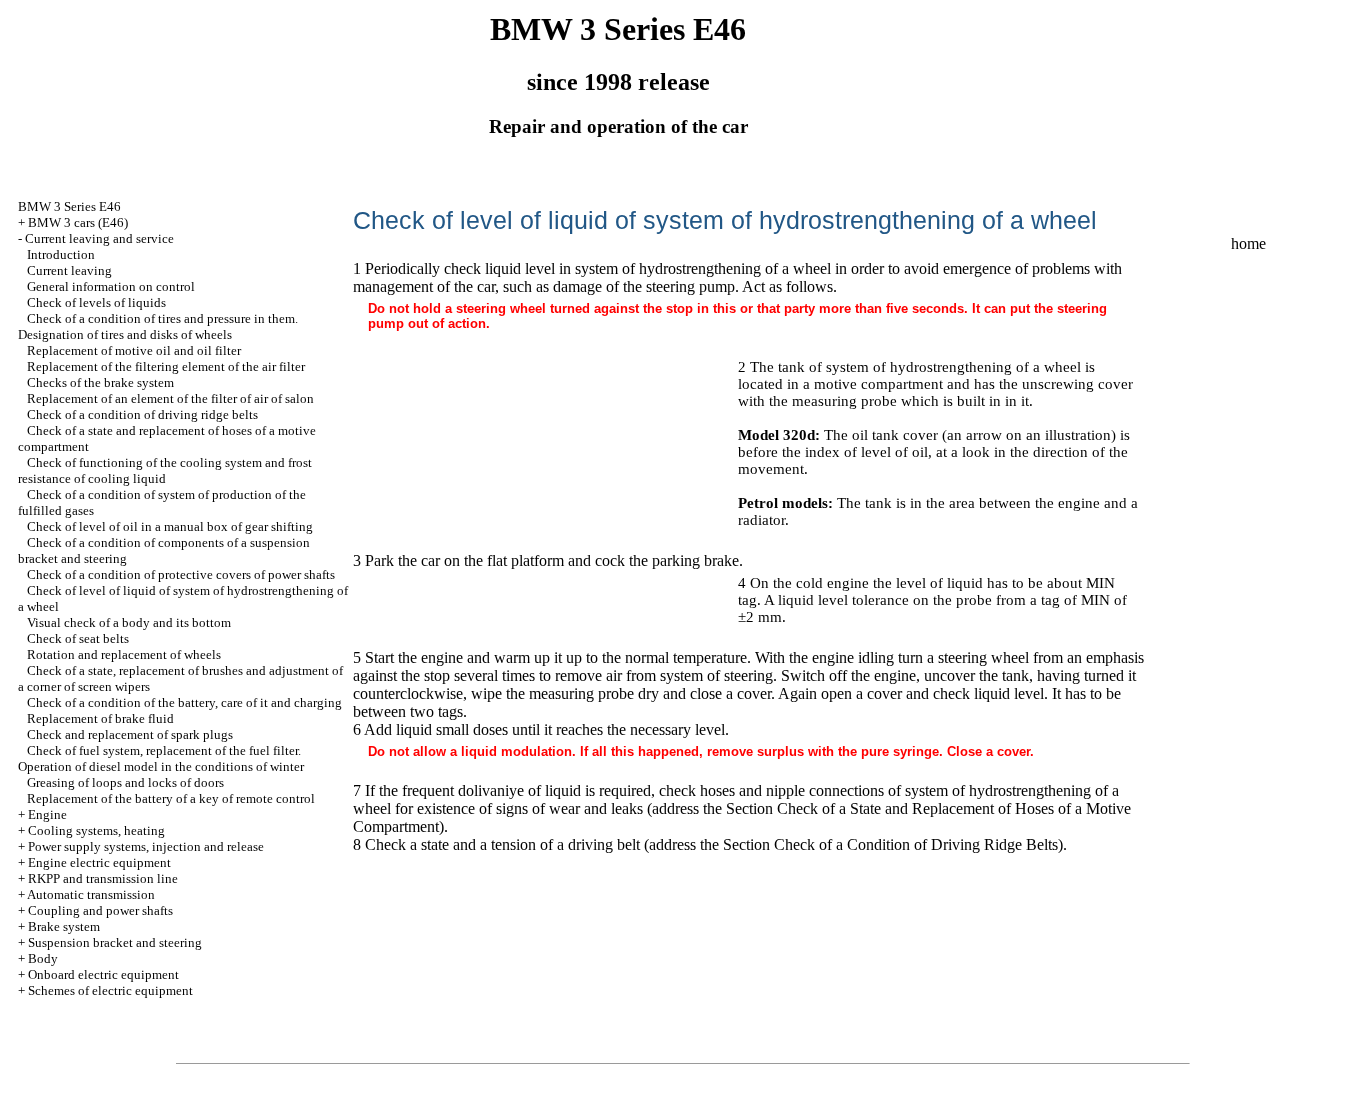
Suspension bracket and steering (115, 942)
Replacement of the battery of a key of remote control (171, 798)
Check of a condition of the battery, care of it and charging (184, 702)
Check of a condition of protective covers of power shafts (181, 574)
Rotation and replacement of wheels (124, 654)
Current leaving (69, 270)
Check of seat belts (78, 638)
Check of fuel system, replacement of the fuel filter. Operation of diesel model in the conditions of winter (161, 758)
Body (43, 958)
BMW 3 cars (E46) (78, 222)
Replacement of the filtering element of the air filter (166, 366)
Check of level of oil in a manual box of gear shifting (170, 526)
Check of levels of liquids (96, 302)
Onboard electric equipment (103, 974)
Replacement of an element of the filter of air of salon (170, 398)
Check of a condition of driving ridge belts (142, 414)
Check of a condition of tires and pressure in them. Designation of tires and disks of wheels (158, 326)
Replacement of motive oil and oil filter (134, 350)
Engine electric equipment (99, 862)
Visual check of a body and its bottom (129, 622)
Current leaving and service (99, 238)
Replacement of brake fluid (100, 718)
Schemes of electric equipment (110, 990)
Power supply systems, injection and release (146, 846)
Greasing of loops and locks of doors (125, 782)
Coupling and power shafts (100, 910)
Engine (47, 814)
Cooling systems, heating (96, 830)
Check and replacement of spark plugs (130, 734)
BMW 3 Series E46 (69, 206)
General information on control (111, 286)
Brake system (64, 926)
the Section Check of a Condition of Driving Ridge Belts (879, 844)
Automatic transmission (91, 894)
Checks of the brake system (100, 382)
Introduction (61, 254)
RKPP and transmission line (103, 878)
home (1248, 243)
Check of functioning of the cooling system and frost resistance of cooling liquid (165, 470)
